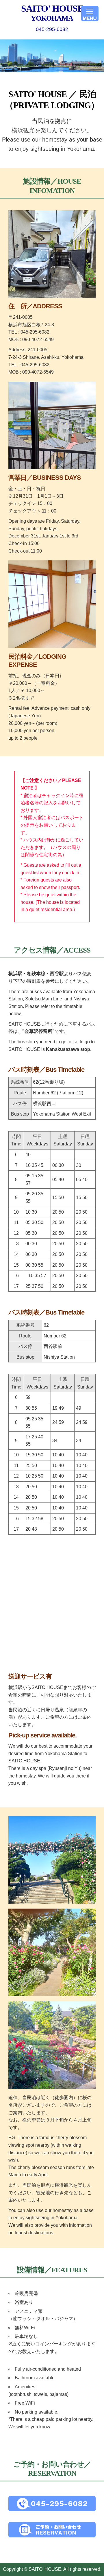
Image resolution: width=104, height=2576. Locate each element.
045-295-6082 (52, 29)
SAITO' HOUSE (52, 13)
